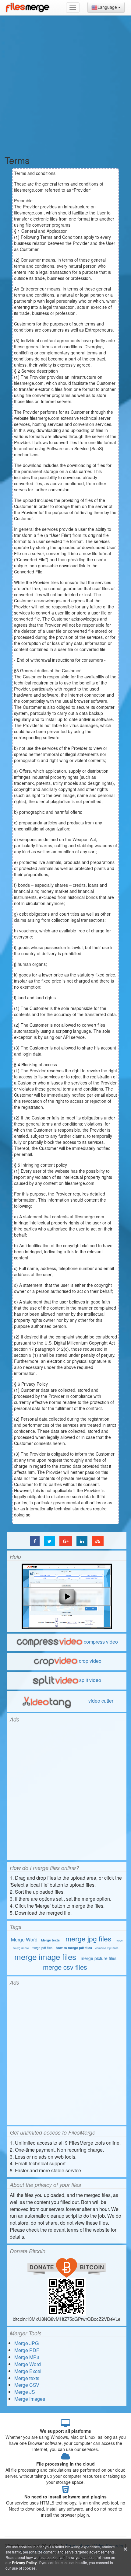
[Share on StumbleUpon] (98, 1541)
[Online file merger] (27, 8)
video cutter (100, 1701)
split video (90, 1680)
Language (108, 7)
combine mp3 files (107, 1948)
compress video (101, 1642)
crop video (90, 1661)
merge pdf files (42, 1948)
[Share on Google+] (66, 1541)
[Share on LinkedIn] (82, 1541)
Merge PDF (27, 2350)
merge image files (45, 1956)
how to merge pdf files (74, 1948)
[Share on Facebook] (35, 1541)
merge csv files (65, 1967)
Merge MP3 (27, 2357)
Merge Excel (28, 2371)
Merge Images (30, 2399)
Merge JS (25, 2392)
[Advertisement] (65, 84)
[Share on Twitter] (50, 1541)
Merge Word (24, 1939)
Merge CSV (27, 2385)
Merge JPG (27, 2343)
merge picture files (99, 1958)
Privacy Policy (24, 2563)
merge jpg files (89, 1939)
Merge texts (50, 1940)
